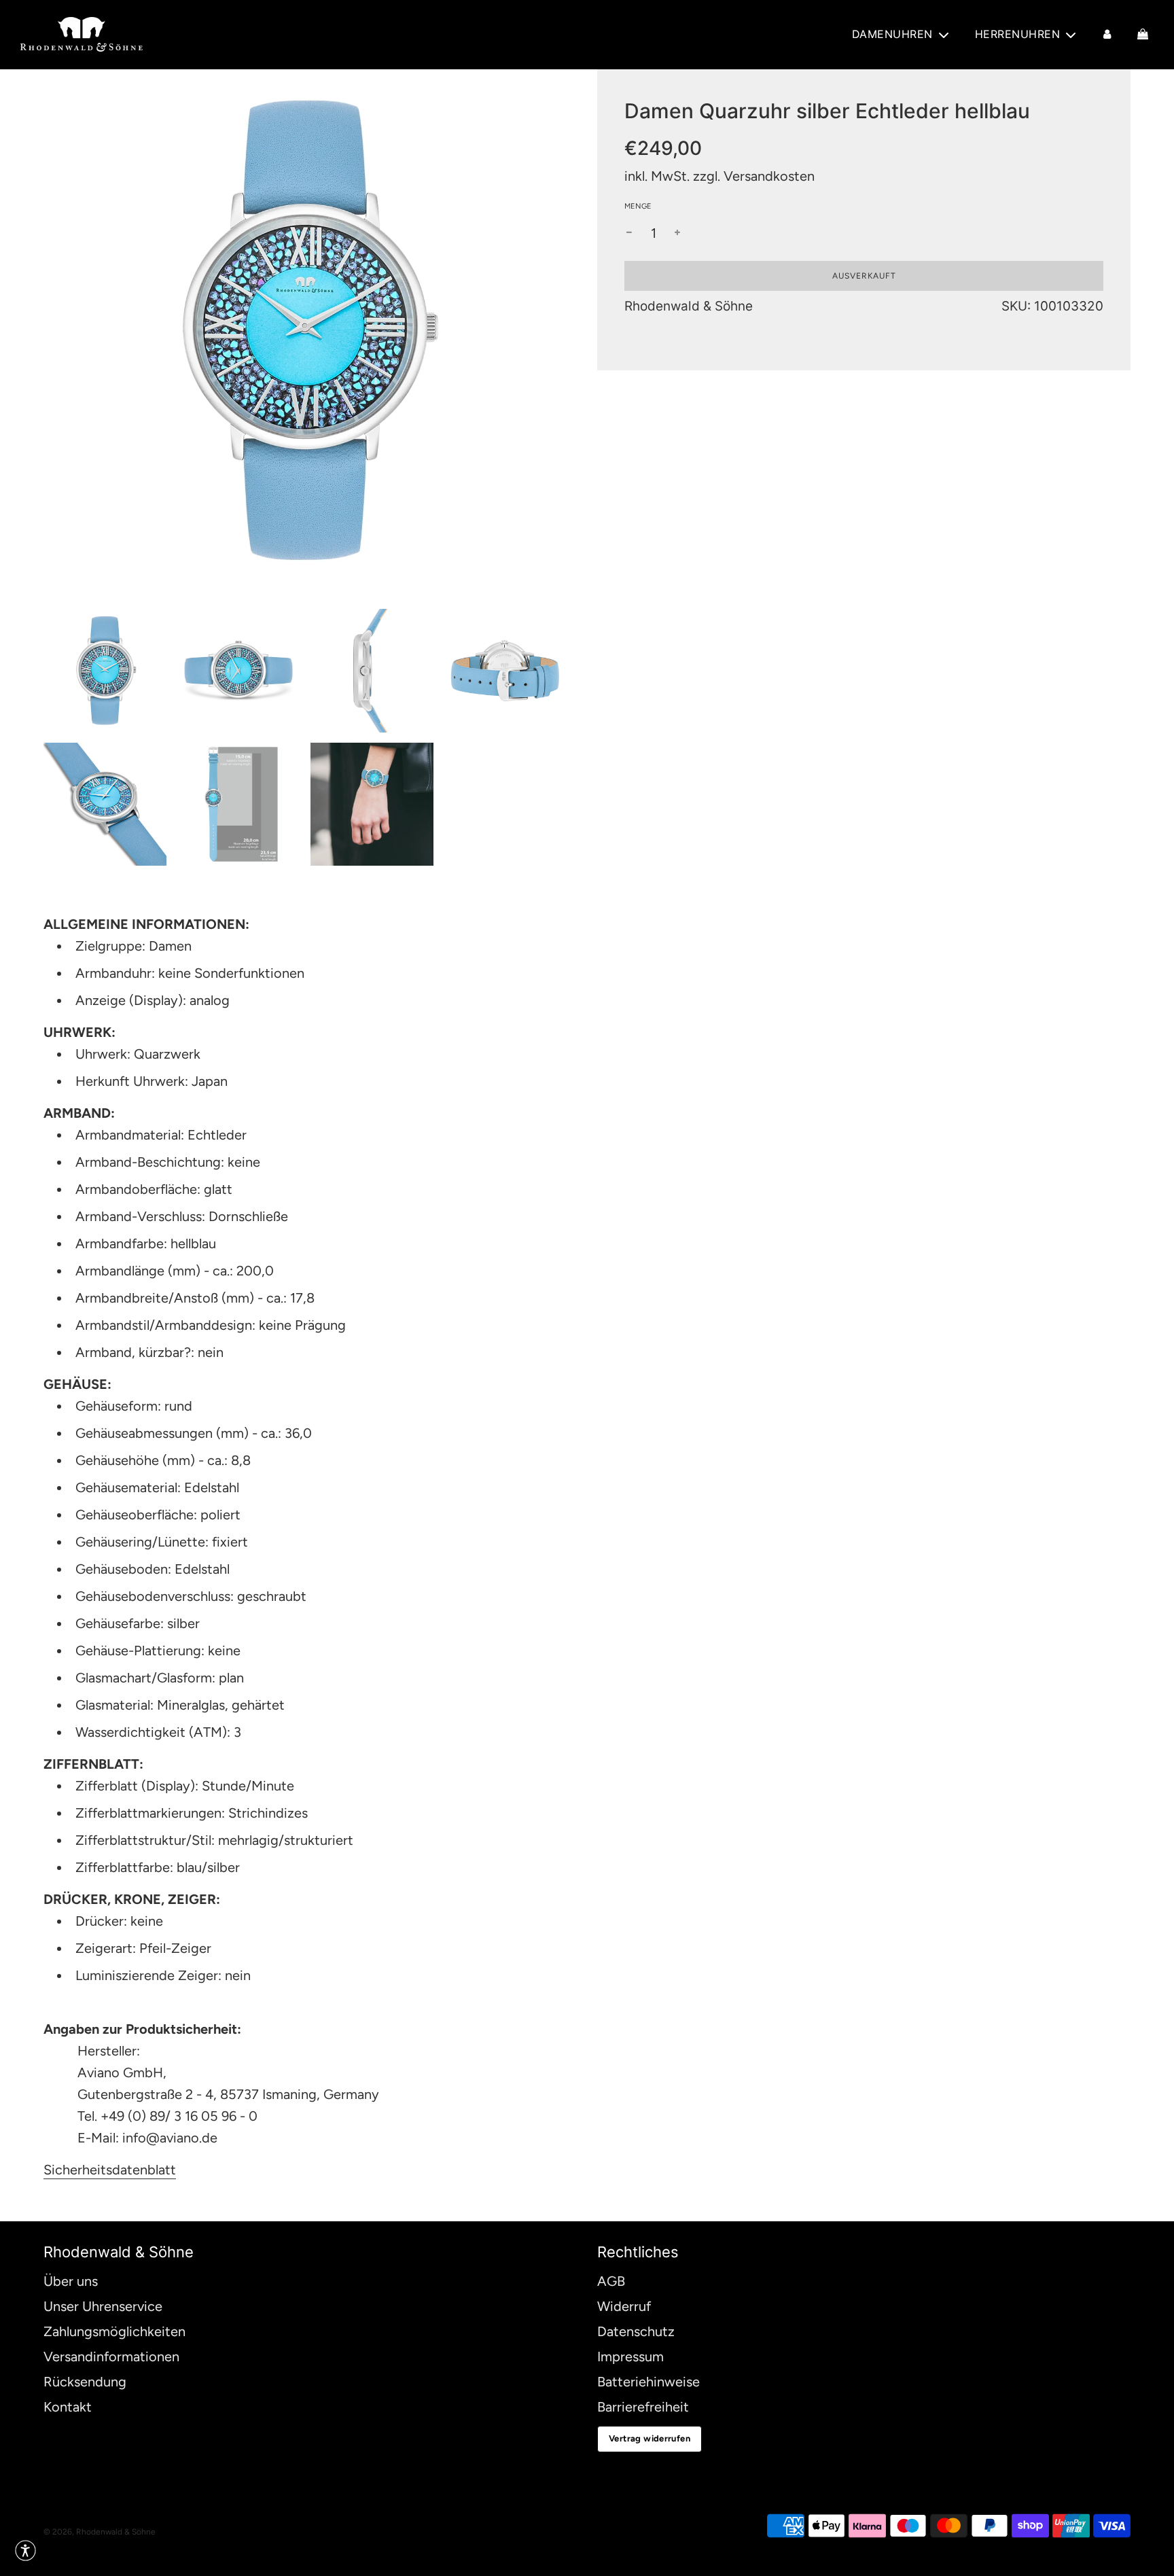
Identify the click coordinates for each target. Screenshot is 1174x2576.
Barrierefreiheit (643, 2407)
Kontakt (68, 2407)
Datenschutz (636, 2331)
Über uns (71, 2281)
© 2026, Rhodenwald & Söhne (100, 2532)
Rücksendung (85, 2382)
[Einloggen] (1107, 35)
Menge (638, 206)
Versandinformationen (111, 2357)
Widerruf (624, 2306)
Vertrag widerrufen (650, 2438)
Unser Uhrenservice (103, 2306)
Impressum (630, 2357)
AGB (611, 2281)
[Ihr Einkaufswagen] (1144, 35)
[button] (25, 2551)
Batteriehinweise (648, 2382)
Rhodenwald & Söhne (689, 306)
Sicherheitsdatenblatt (110, 2170)
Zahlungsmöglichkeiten (114, 2331)
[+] (677, 233)
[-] (629, 233)
